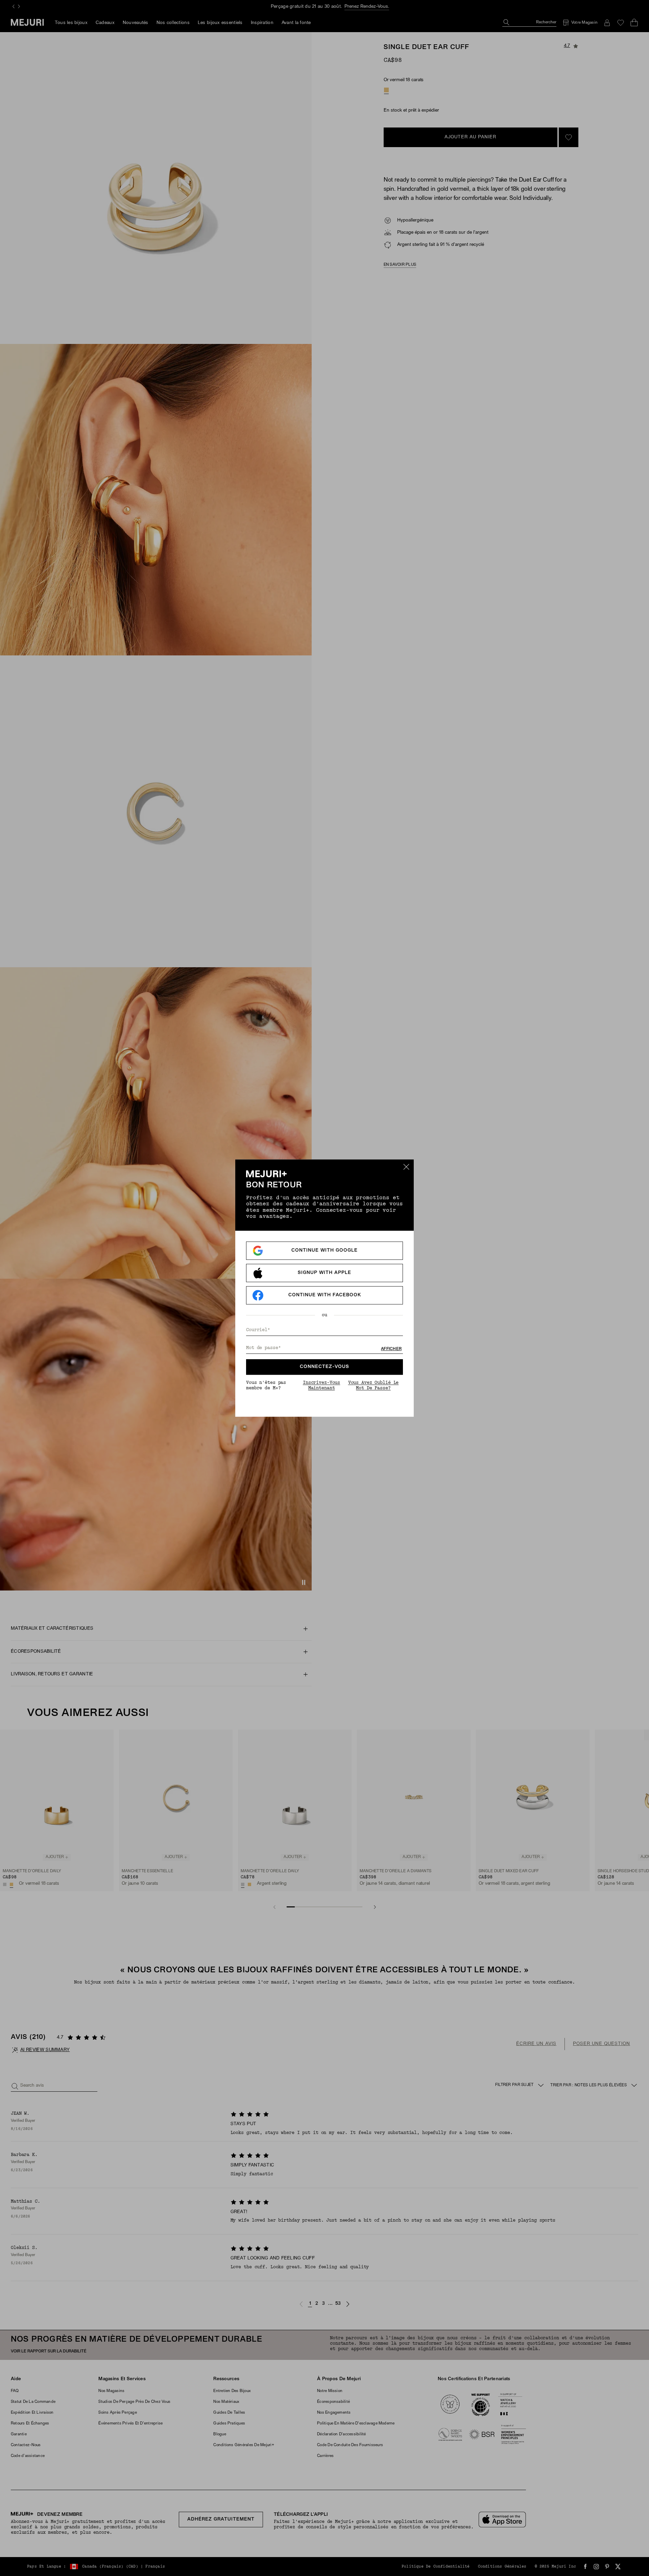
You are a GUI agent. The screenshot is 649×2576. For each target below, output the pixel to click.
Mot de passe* (263, 1348)
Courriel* (258, 1330)
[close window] (406, 1167)
